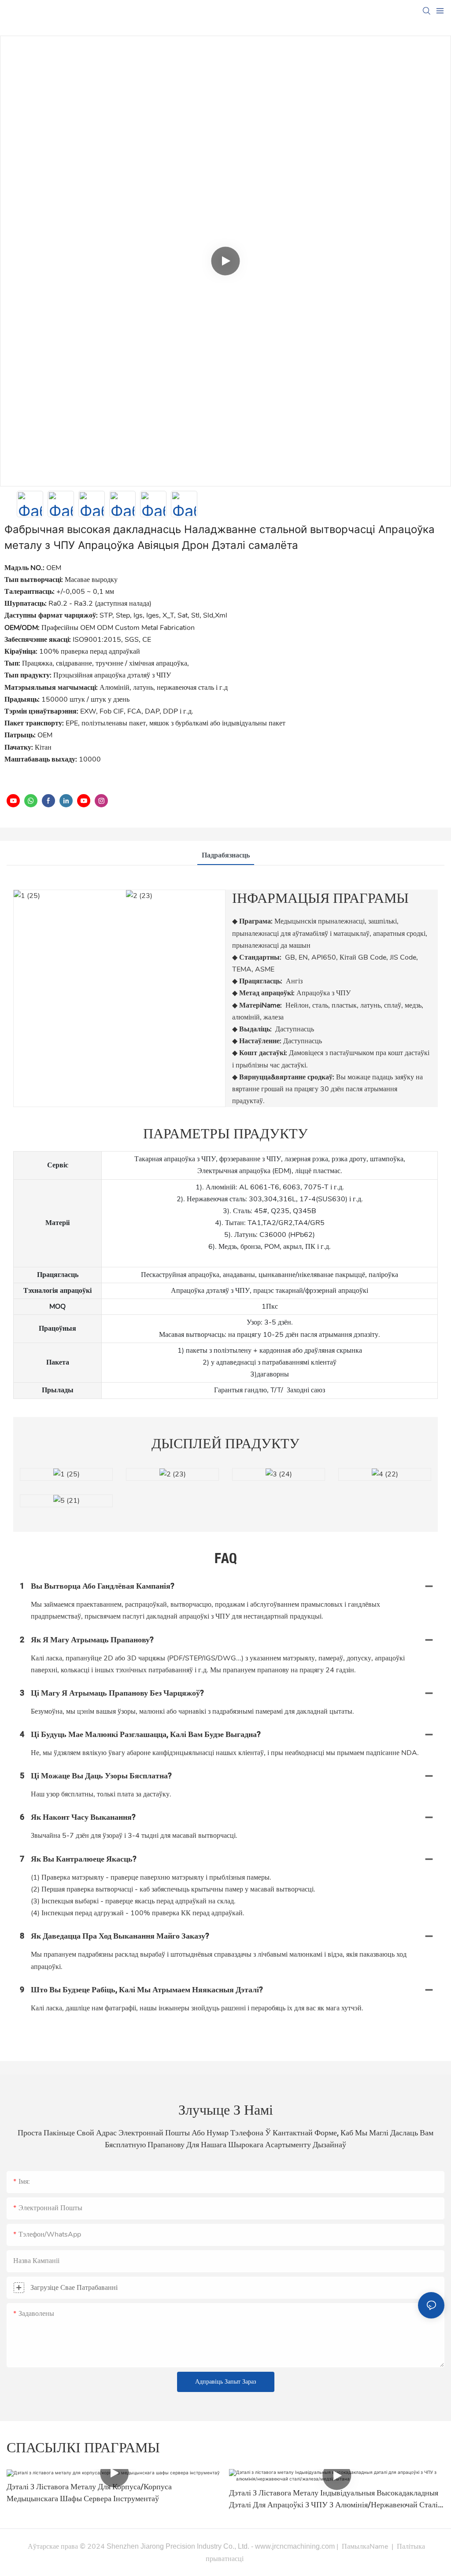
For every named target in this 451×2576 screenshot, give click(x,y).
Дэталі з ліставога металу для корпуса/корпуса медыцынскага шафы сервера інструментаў (89, 2493)
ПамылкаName (365, 2547)
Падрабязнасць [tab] (226, 855)
